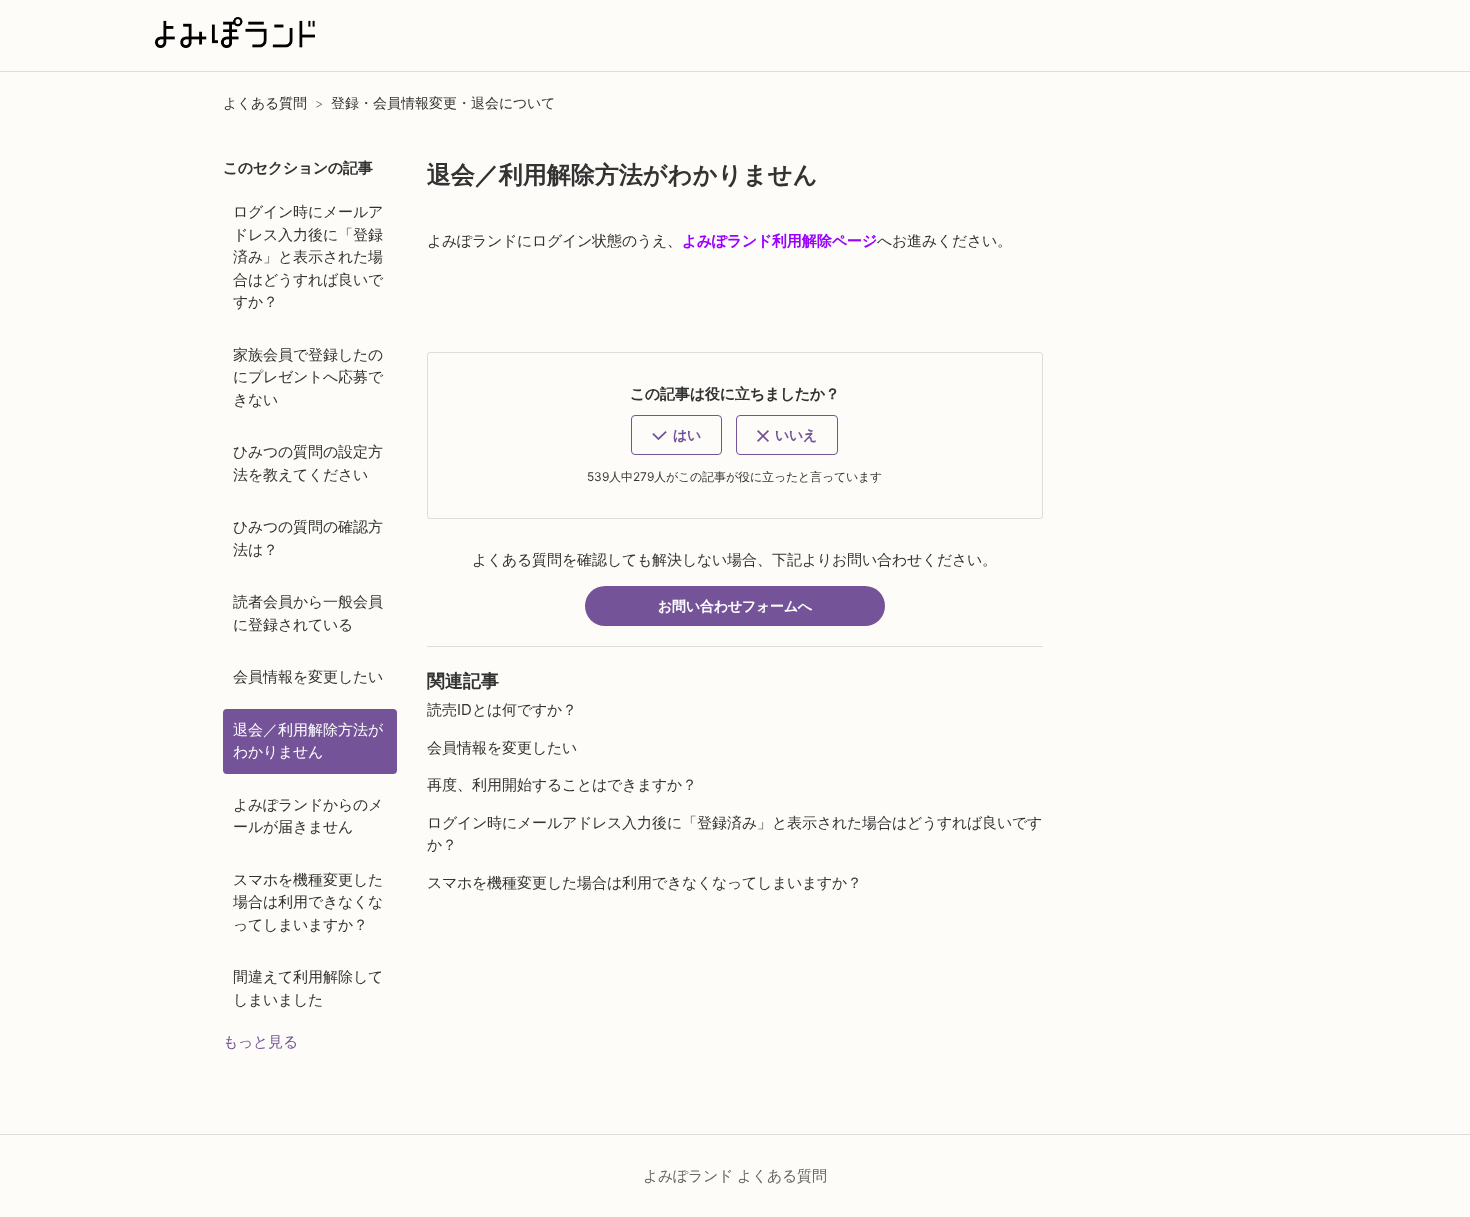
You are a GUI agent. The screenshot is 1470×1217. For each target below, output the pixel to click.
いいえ (796, 434)
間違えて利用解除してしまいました (308, 988)
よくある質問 (265, 102)
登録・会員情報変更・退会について (443, 102)
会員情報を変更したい (308, 676)
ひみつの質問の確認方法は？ (308, 538)
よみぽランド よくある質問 (735, 1175)
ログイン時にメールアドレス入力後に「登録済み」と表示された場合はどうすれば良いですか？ (308, 256)
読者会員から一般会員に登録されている (308, 613)
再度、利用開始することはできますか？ (562, 784)
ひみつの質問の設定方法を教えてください (308, 463)
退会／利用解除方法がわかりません (308, 741)
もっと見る (260, 1041)
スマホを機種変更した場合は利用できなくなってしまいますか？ (308, 902)
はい (687, 434)
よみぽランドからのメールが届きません (308, 816)
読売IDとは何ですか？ (502, 709)
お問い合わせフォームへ (735, 605)
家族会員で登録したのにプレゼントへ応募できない (308, 377)
